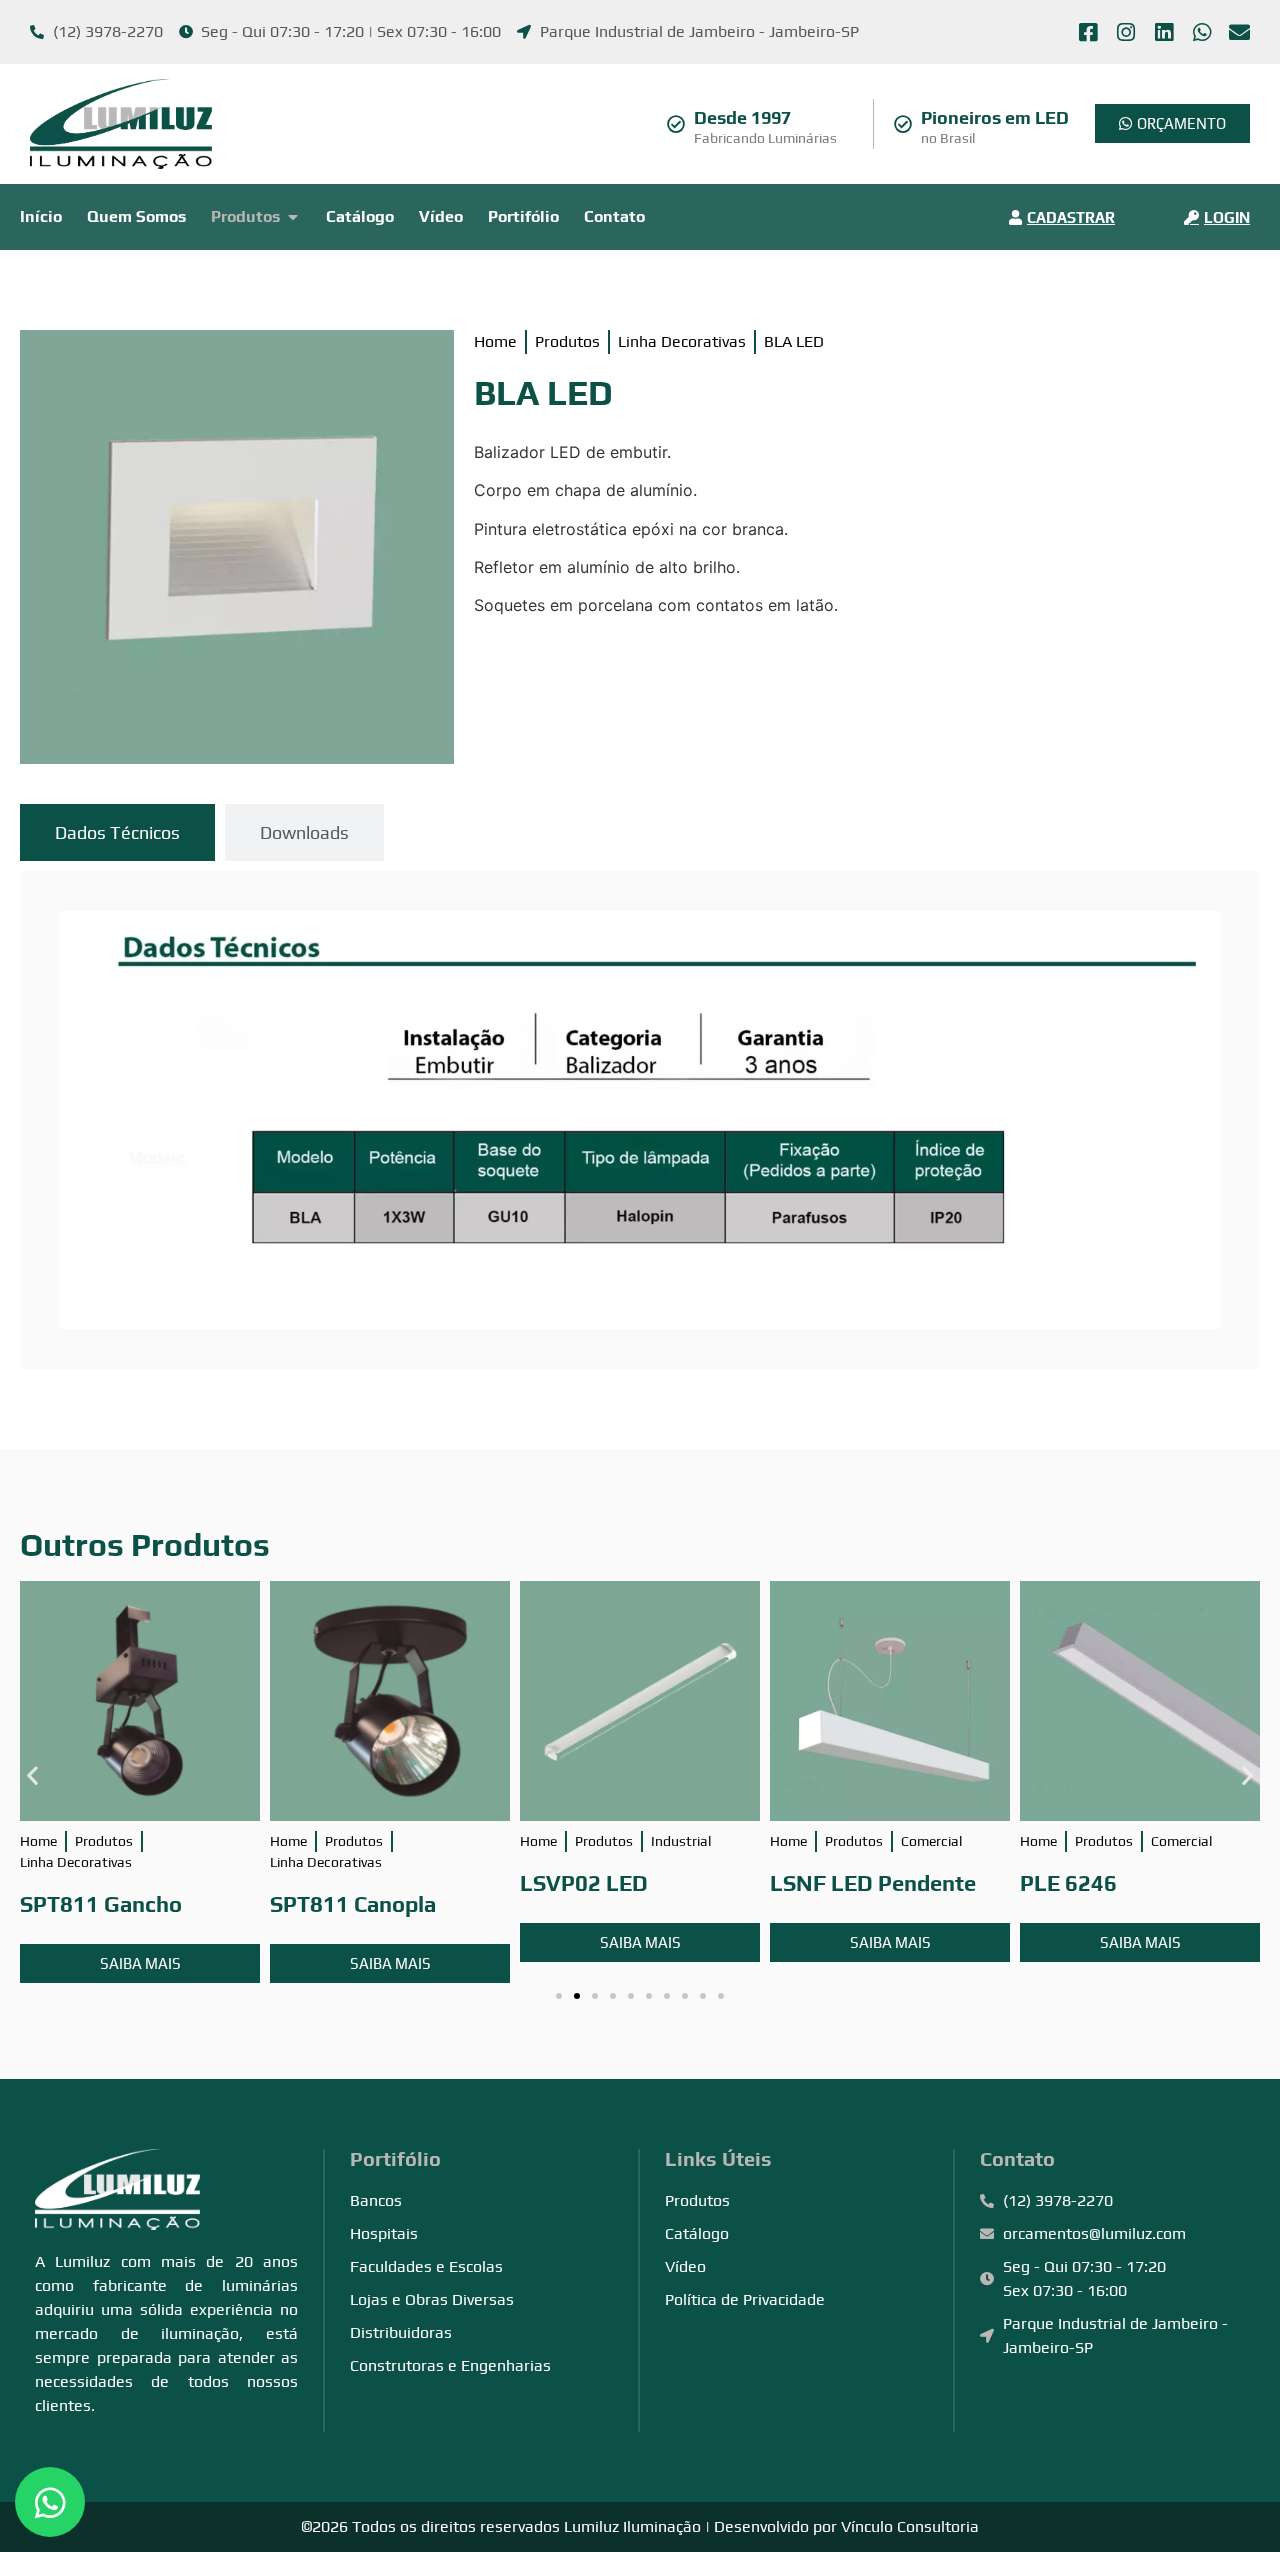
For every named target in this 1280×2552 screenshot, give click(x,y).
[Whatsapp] (1201, 32)
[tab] (117, 832)
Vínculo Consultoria (910, 2526)
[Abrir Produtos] (293, 217)
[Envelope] (1239, 32)
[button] (32, 1774)
